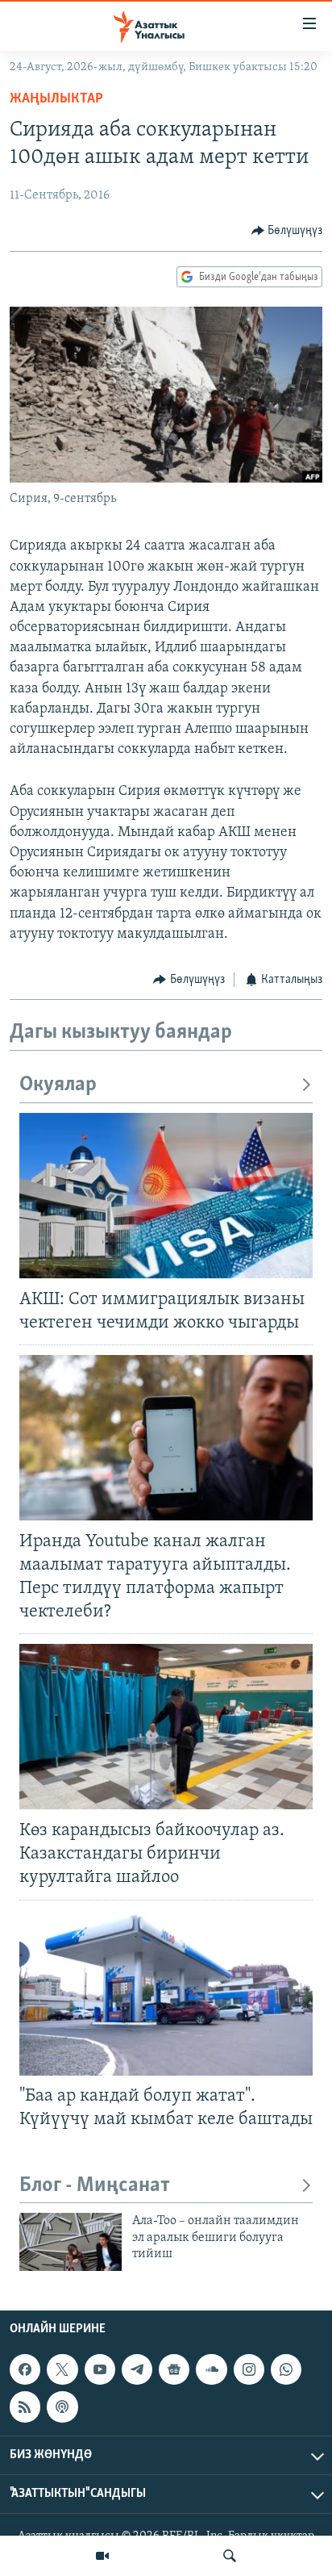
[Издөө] (230, 2556)
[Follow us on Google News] (174, 2369)
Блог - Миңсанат (95, 2186)
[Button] (287, 231)
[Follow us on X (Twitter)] (62, 2369)
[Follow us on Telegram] (137, 2369)
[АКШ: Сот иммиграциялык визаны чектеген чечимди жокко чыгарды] (166, 1196)
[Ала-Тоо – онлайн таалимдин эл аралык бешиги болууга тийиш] (71, 2242)
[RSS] (25, 2407)
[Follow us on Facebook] (25, 2369)
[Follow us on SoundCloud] (211, 2369)
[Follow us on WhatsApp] (286, 2369)
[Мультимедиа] (102, 2556)
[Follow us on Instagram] (249, 2369)
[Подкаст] (62, 2407)
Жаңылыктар (56, 99)
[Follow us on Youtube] (100, 2369)
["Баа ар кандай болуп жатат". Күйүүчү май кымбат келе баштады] (166, 1993)
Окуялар (58, 1085)
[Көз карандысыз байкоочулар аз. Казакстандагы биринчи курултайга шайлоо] (166, 1727)
